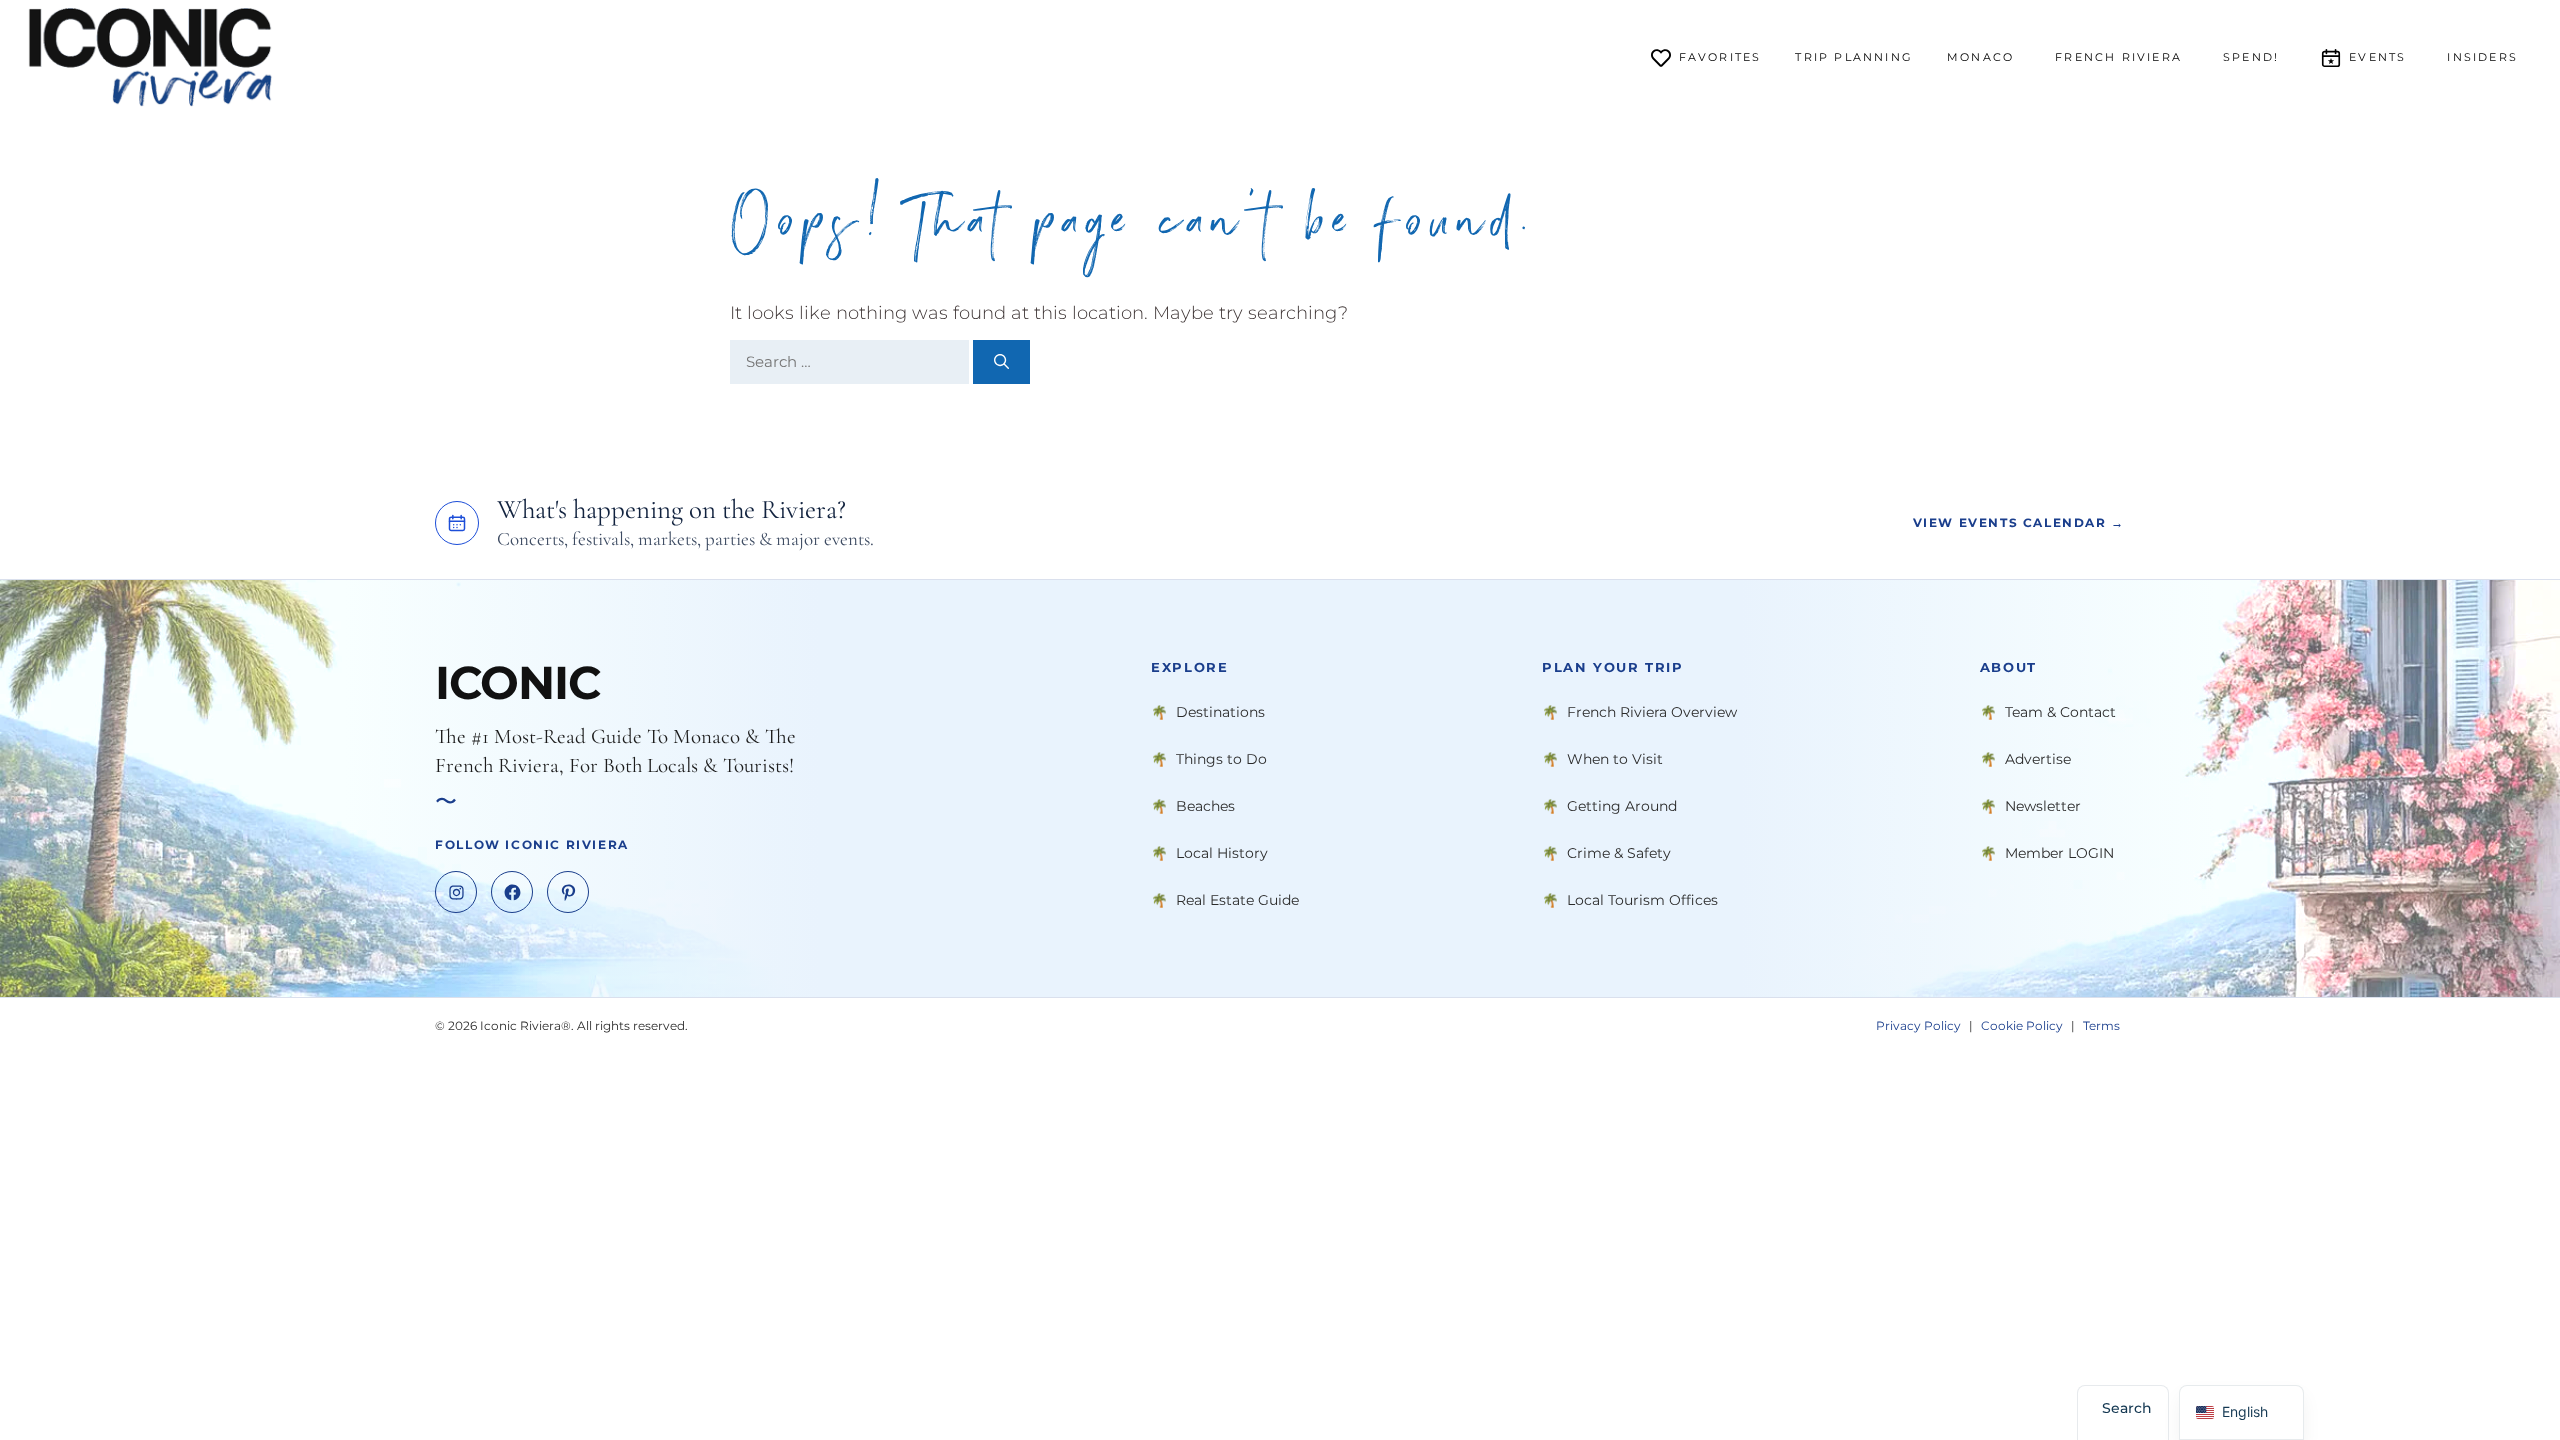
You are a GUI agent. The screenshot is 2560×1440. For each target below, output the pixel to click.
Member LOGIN (2059, 853)
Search (2127, 1408)
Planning (1854, 57)
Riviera (2118, 57)
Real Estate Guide (1237, 900)
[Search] (1001, 362)
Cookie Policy (2022, 1025)
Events (2377, 57)
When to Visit (1615, 759)
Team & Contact (2060, 712)
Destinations (1220, 712)
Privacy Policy (1918, 1025)
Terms (2101, 1025)
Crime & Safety (1619, 853)
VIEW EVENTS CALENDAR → (2019, 523)
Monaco (1980, 57)
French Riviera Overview (1652, 712)
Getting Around (1622, 806)
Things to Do (1221, 759)
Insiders (2482, 57)
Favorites (1720, 57)
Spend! (2251, 57)
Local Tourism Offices (1642, 900)
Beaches (1205, 806)
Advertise (2038, 759)
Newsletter (2043, 806)
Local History (1222, 853)
